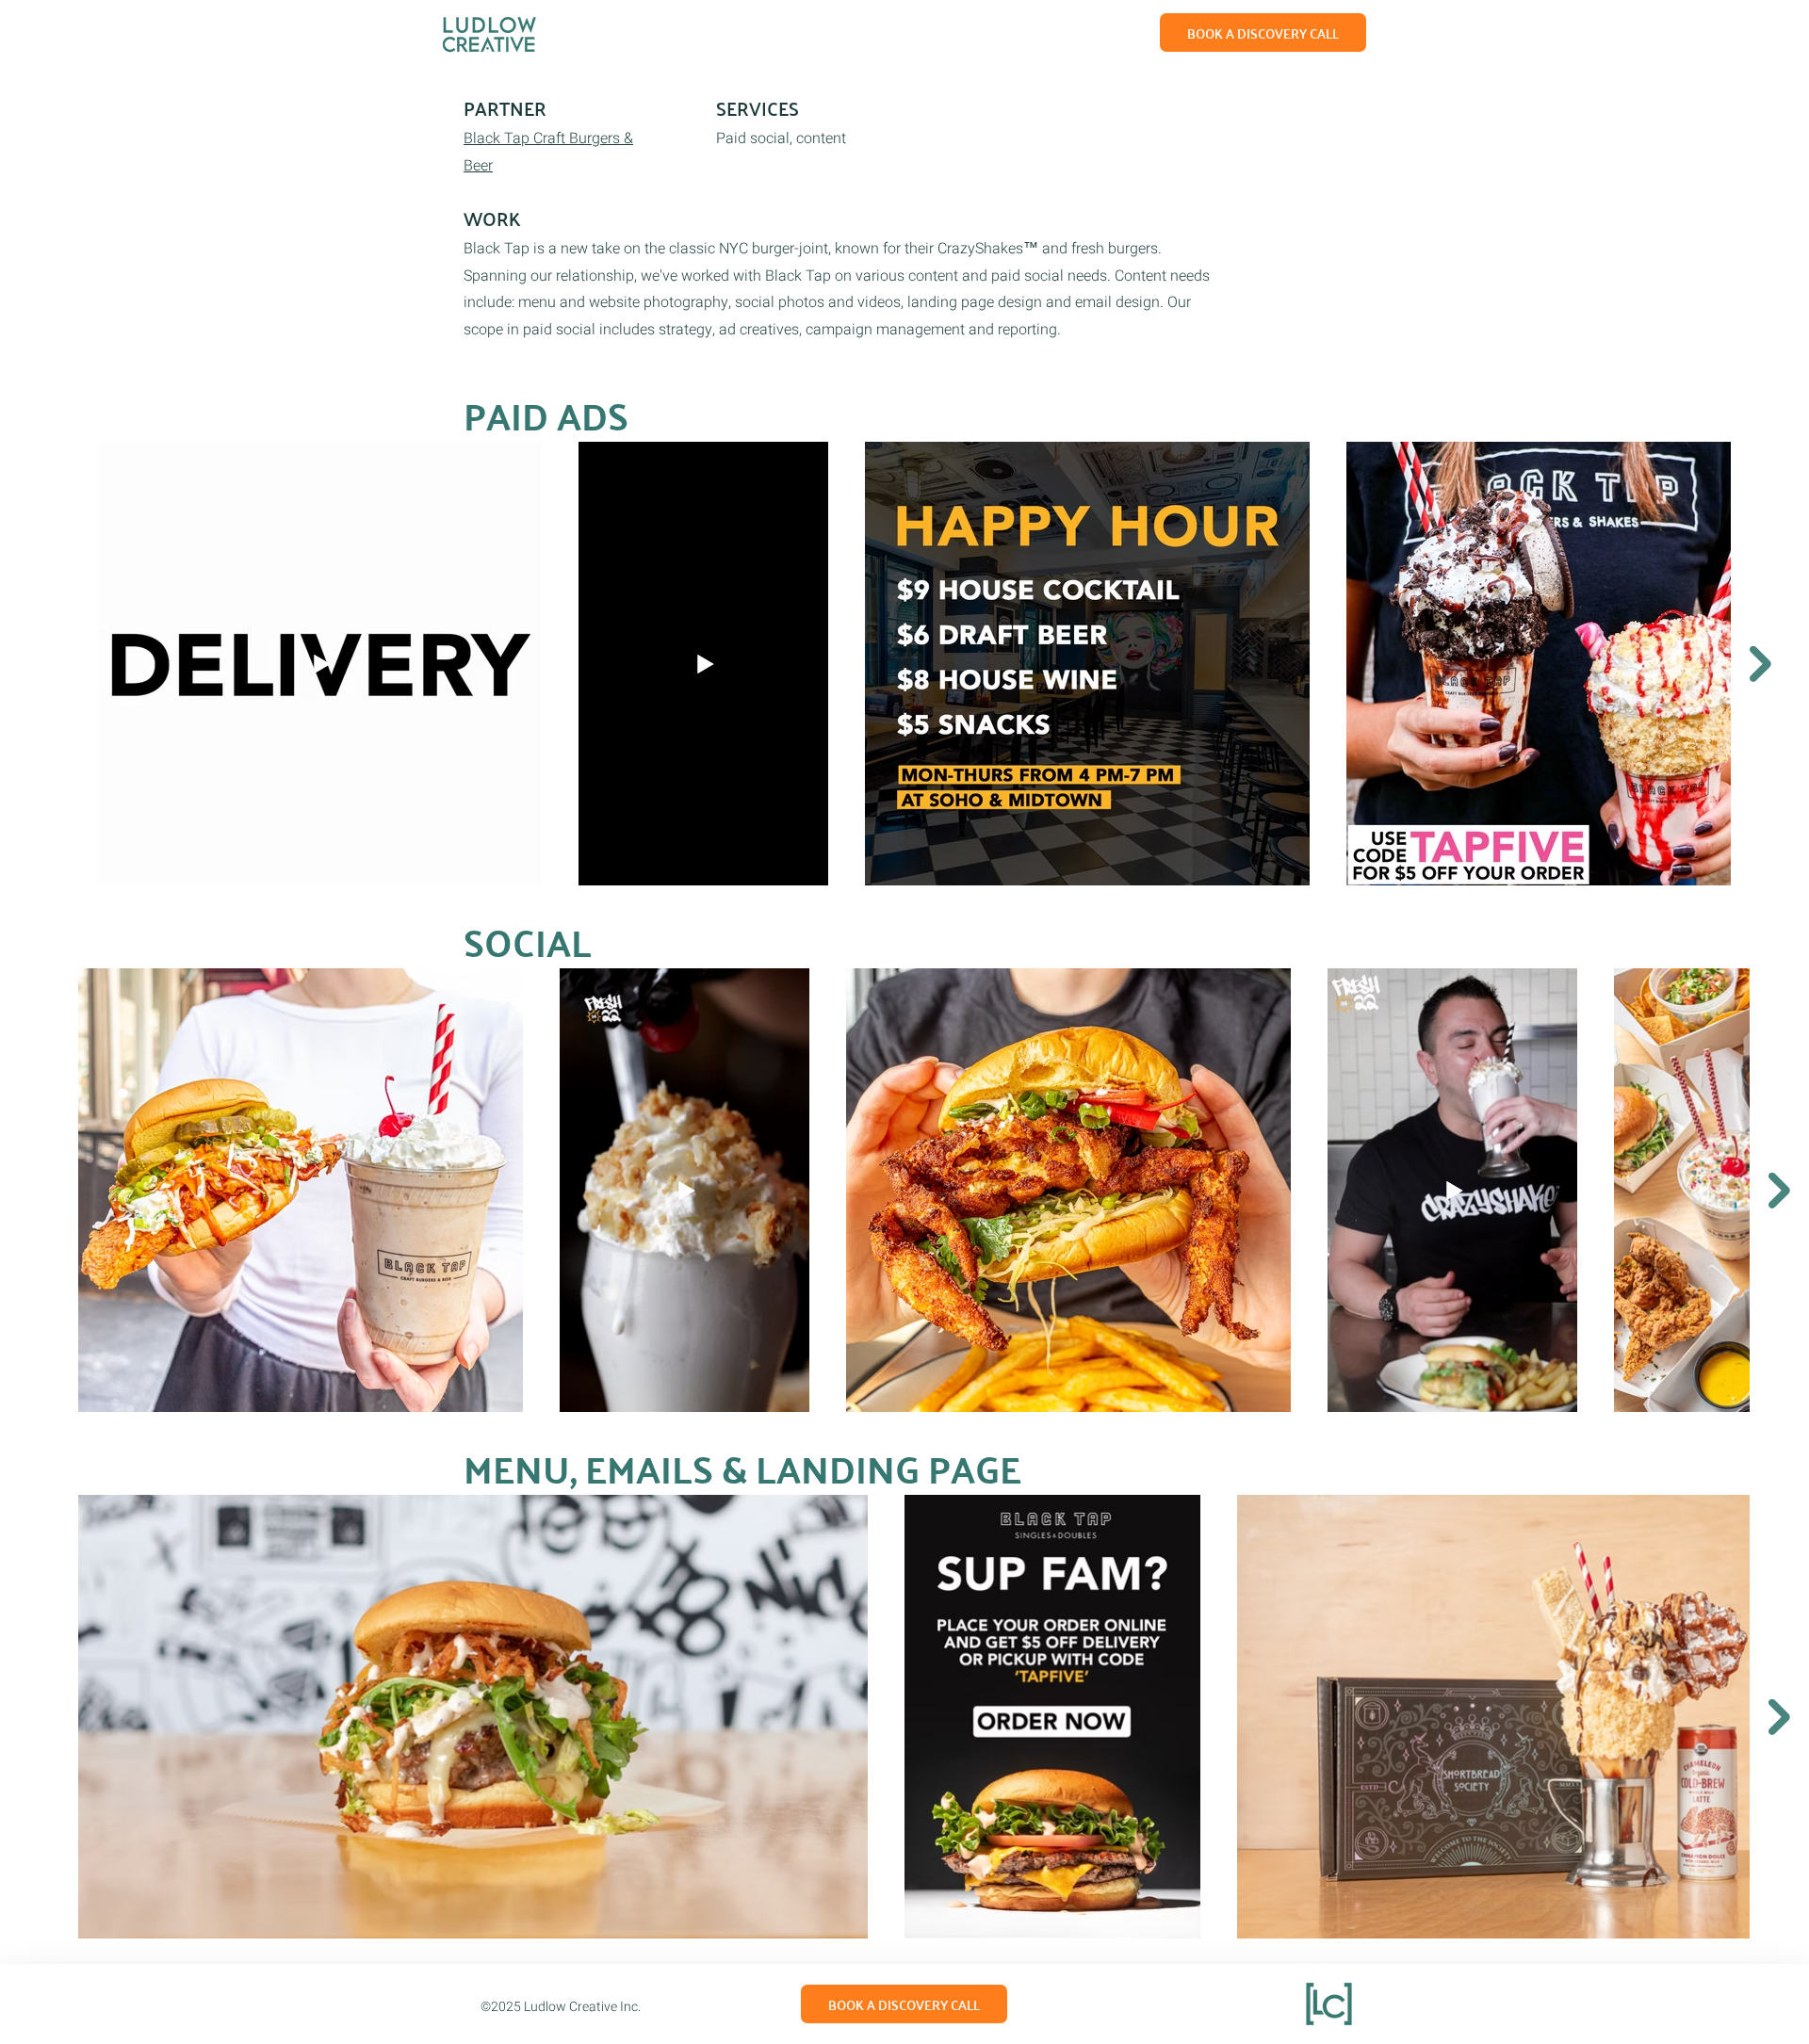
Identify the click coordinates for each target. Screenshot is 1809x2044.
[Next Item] (1760, 664)
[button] (1263, 32)
